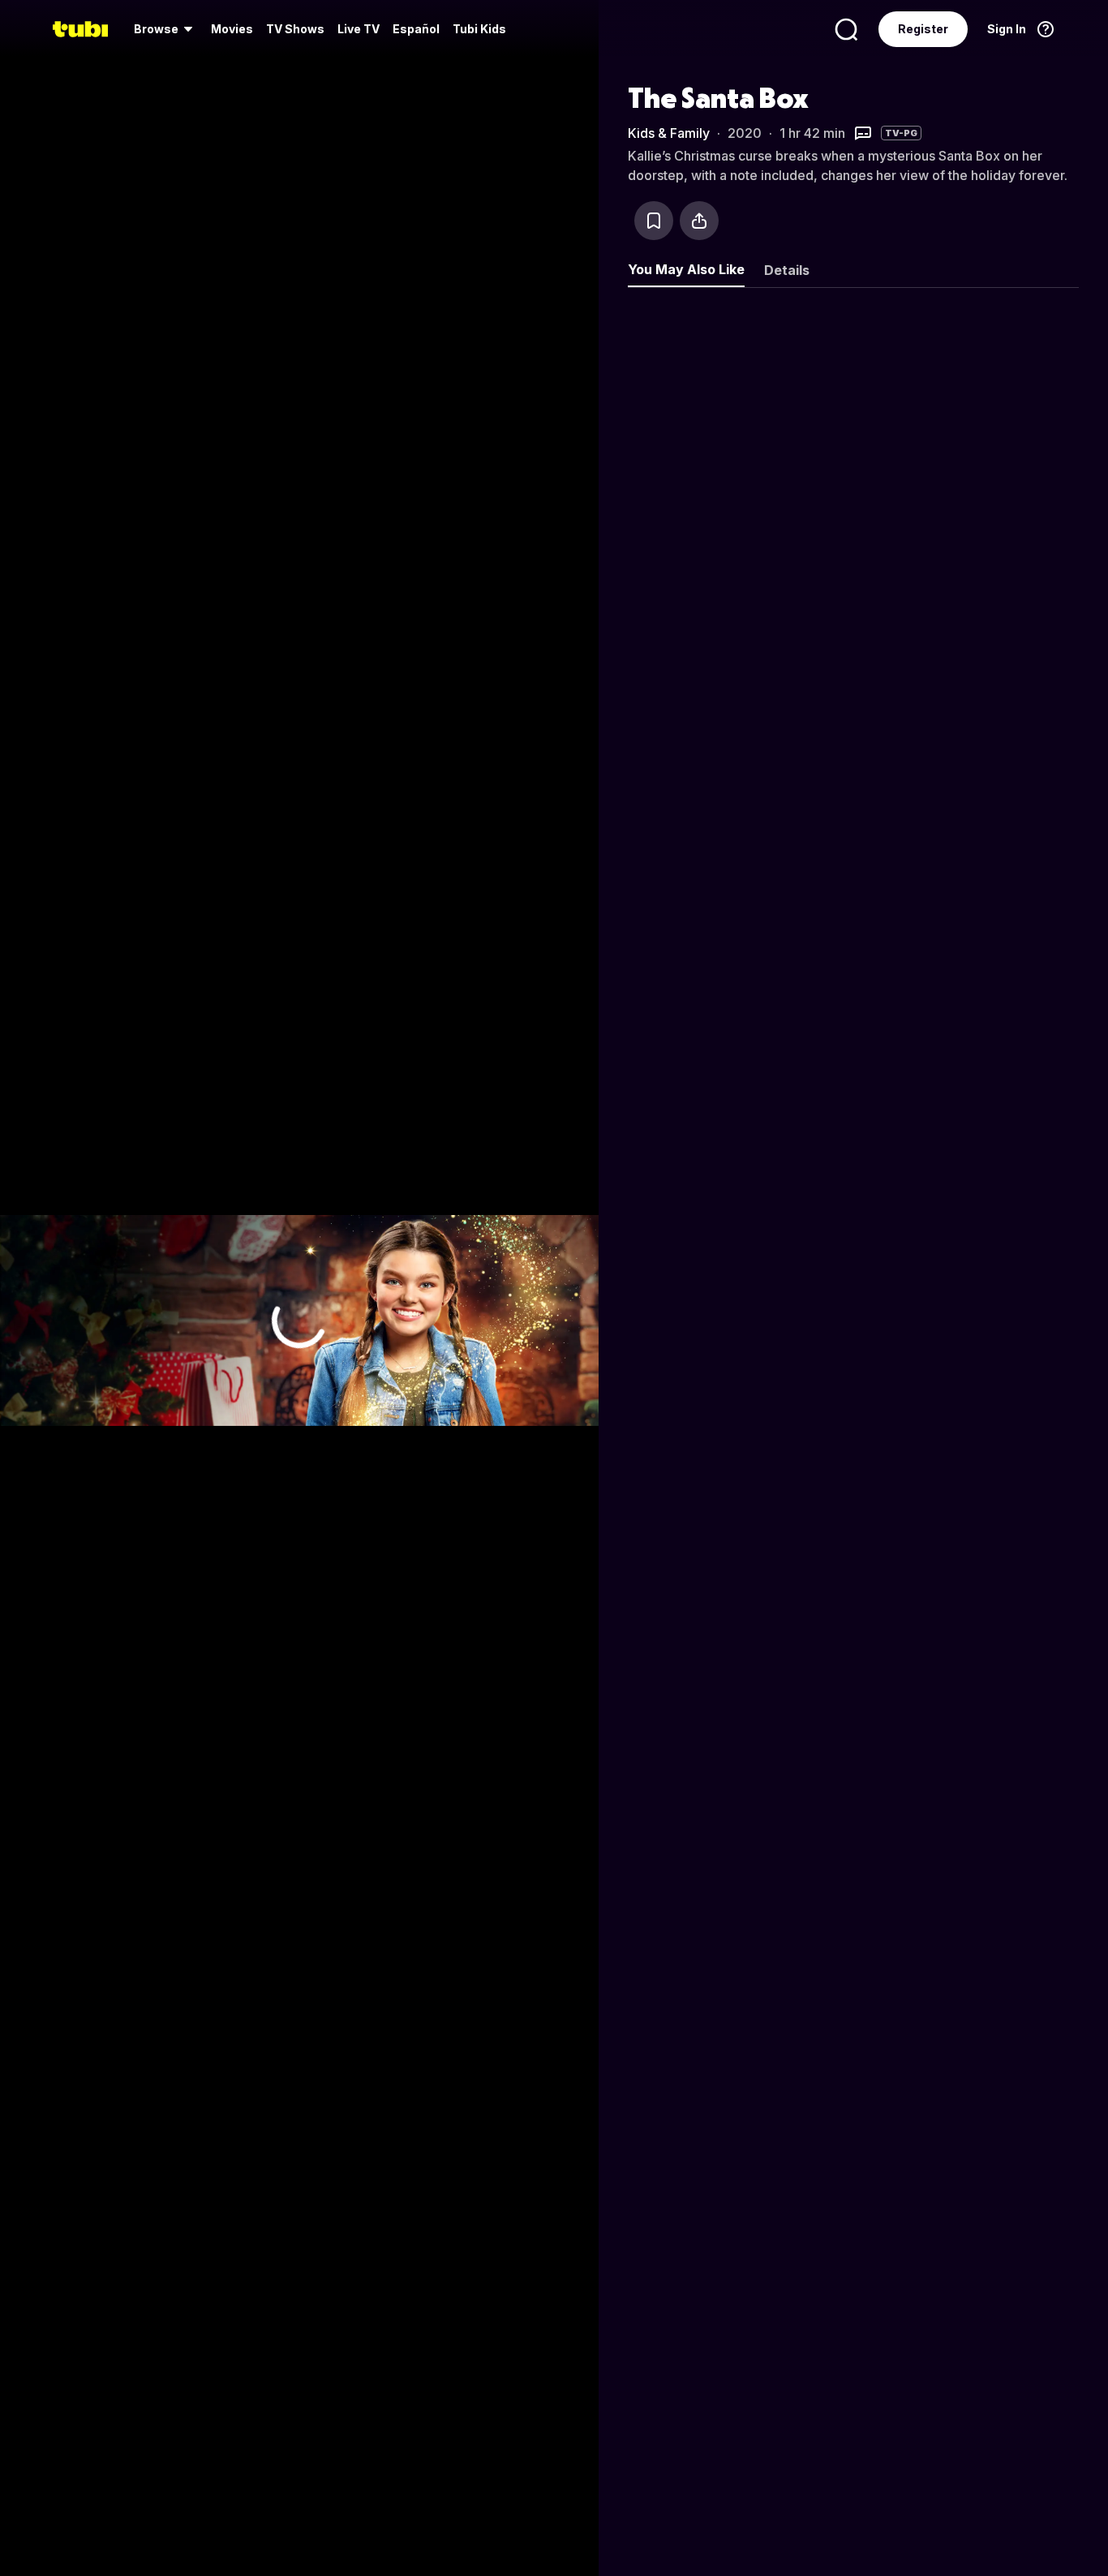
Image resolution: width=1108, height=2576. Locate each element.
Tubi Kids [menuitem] (479, 29)
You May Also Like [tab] (686, 269)
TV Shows (295, 29)
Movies (232, 29)
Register (923, 29)
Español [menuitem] (416, 29)
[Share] (699, 221)
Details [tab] (787, 270)
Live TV (359, 29)
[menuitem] (166, 29)
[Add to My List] (654, 221)
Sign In (1007, 29)
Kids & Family (669, 133)
